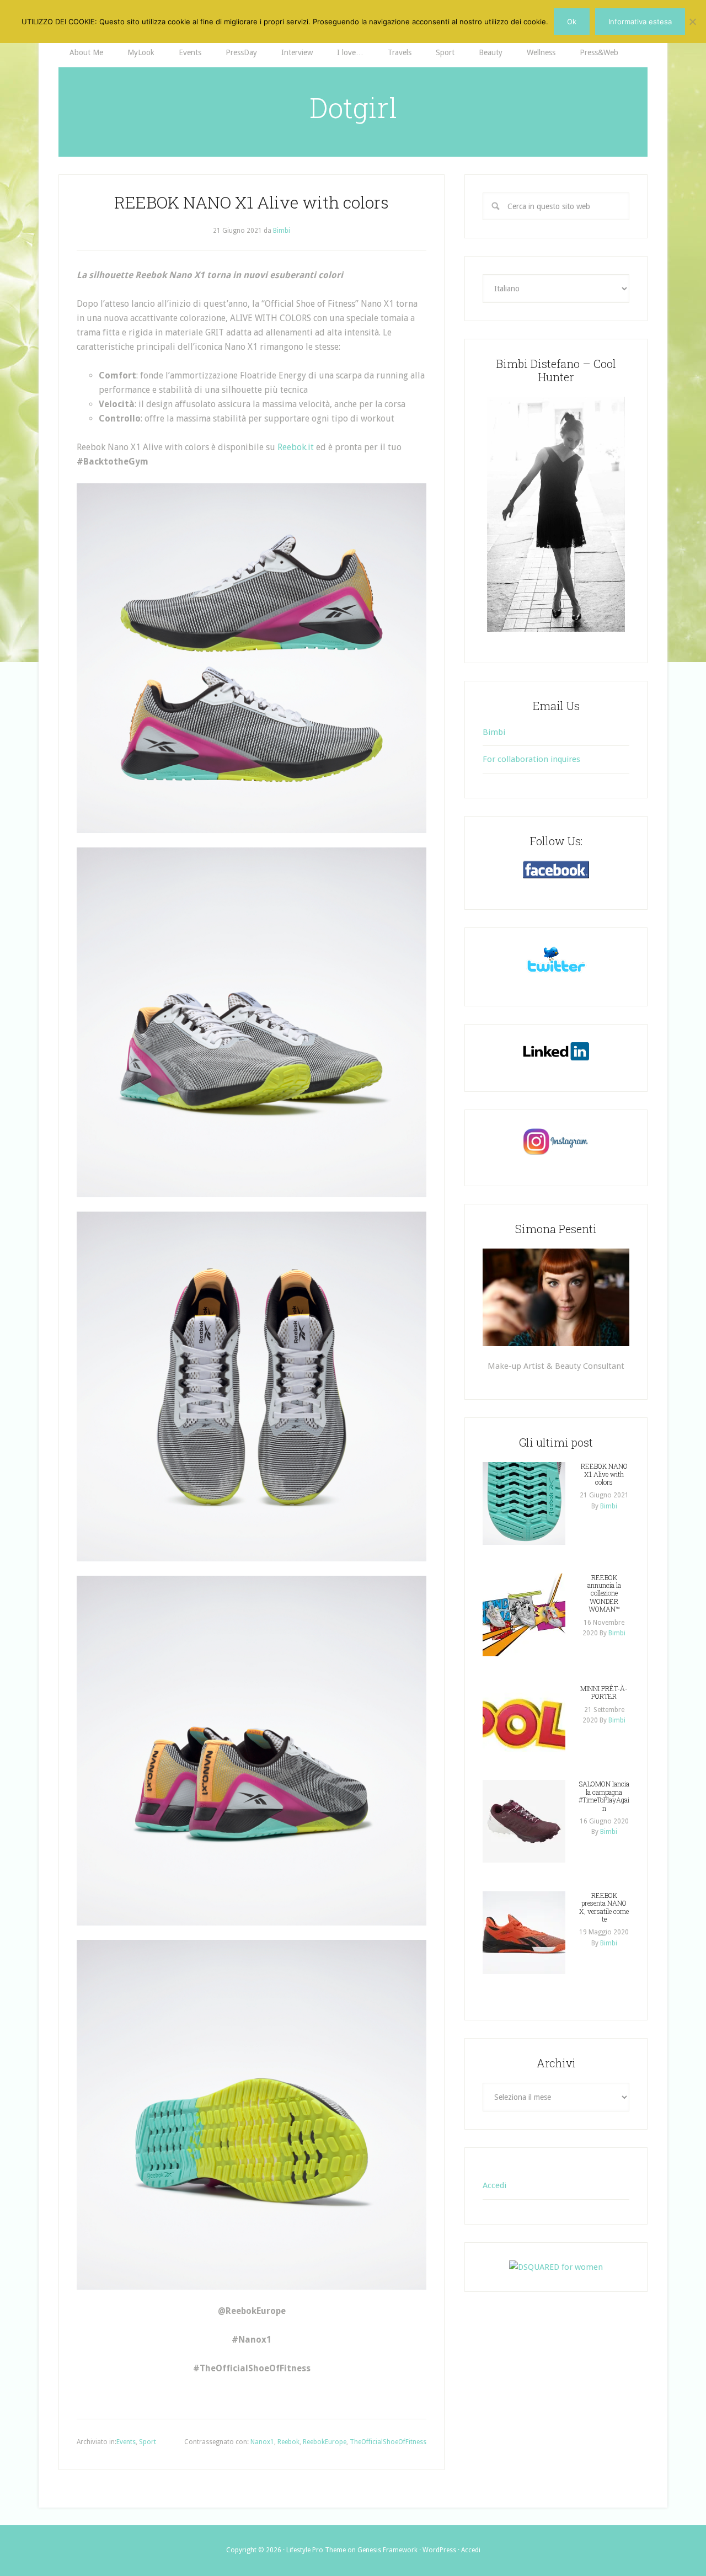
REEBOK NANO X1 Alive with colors (604, 1474)
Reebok (288, 2442)
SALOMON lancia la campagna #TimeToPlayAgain (604, 1796)
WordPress (439, 2550)
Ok (572, 22)
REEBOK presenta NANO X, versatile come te (604, 1907)
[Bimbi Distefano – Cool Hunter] (556, 514)
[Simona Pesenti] (556, 1297)
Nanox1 (262, 2442)
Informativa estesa (640, 22)
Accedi (494, 2185)
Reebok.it (296, 447)
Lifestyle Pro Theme (316, 2550)
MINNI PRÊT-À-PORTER (604, 1692)
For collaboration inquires (531, 759)
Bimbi (494, 732)
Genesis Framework (387, 2550)
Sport (148, 2442)
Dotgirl (353, 108)
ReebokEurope (325, 2442)
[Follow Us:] (556, 870)
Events (126, 2442)
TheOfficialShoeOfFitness (388, 2442)
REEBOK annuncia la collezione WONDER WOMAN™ (604, 1593)
